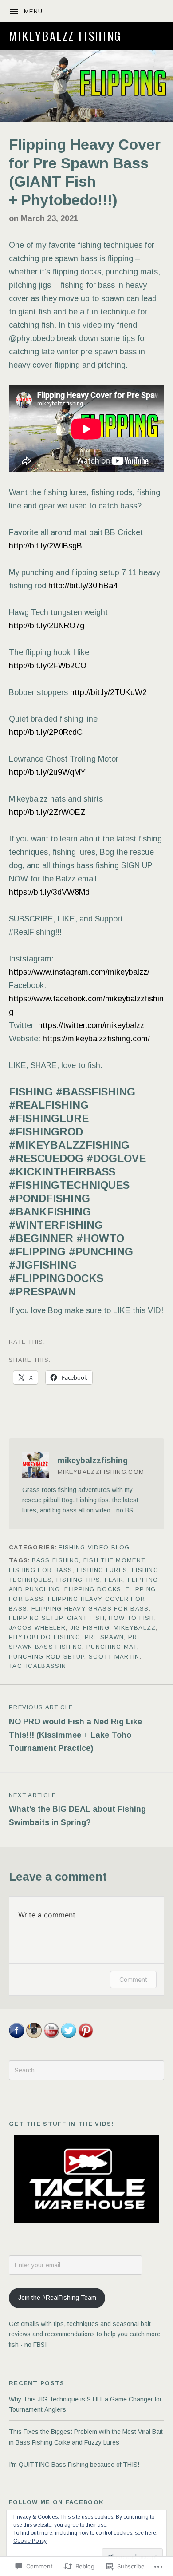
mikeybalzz (135, 1628)
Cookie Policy (30, 2541)
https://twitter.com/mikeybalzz (91, 1025)
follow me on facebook (56, 2502)
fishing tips (79, 1580)
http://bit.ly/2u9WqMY (47, 772)
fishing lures (102, 1570)
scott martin (114, 1657)
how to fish (131, 1618)
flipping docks (93, 1589)
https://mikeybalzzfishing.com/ (96, 1039)
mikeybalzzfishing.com (101, 1472)
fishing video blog (94, 1547)
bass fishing (56, 1560)
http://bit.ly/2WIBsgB (45, 546)
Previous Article (75, 1728)
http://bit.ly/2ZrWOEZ (47, 812)
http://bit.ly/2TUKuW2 (108, 692)
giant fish (86, 1618)
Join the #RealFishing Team (57, 2298)
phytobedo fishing (45, 1637)
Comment (133, 1979)
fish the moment (114, 1560)
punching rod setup (47, 1657)
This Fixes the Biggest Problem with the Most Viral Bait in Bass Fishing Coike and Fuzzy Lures (86, 2437)
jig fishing (90, 1628)
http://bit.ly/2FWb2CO (48, 666)
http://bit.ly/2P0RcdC (46, 732)
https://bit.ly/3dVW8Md (49, 892)
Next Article (77, 1810)
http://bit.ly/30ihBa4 (83, 586)
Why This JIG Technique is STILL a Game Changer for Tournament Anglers (85, 2404)
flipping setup (36, 1618)
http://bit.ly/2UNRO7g (47, 626)
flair (114, 1580)
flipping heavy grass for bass (90, 1609)
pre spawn (104, 1637)
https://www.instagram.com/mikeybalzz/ (79, 972)
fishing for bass (41, 1570)
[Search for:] (86, 2070)
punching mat (112, 1647)
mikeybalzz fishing (65, 36)
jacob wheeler (37, 1628)
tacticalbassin (37, 1666)
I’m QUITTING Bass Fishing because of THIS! (74, 2465)
